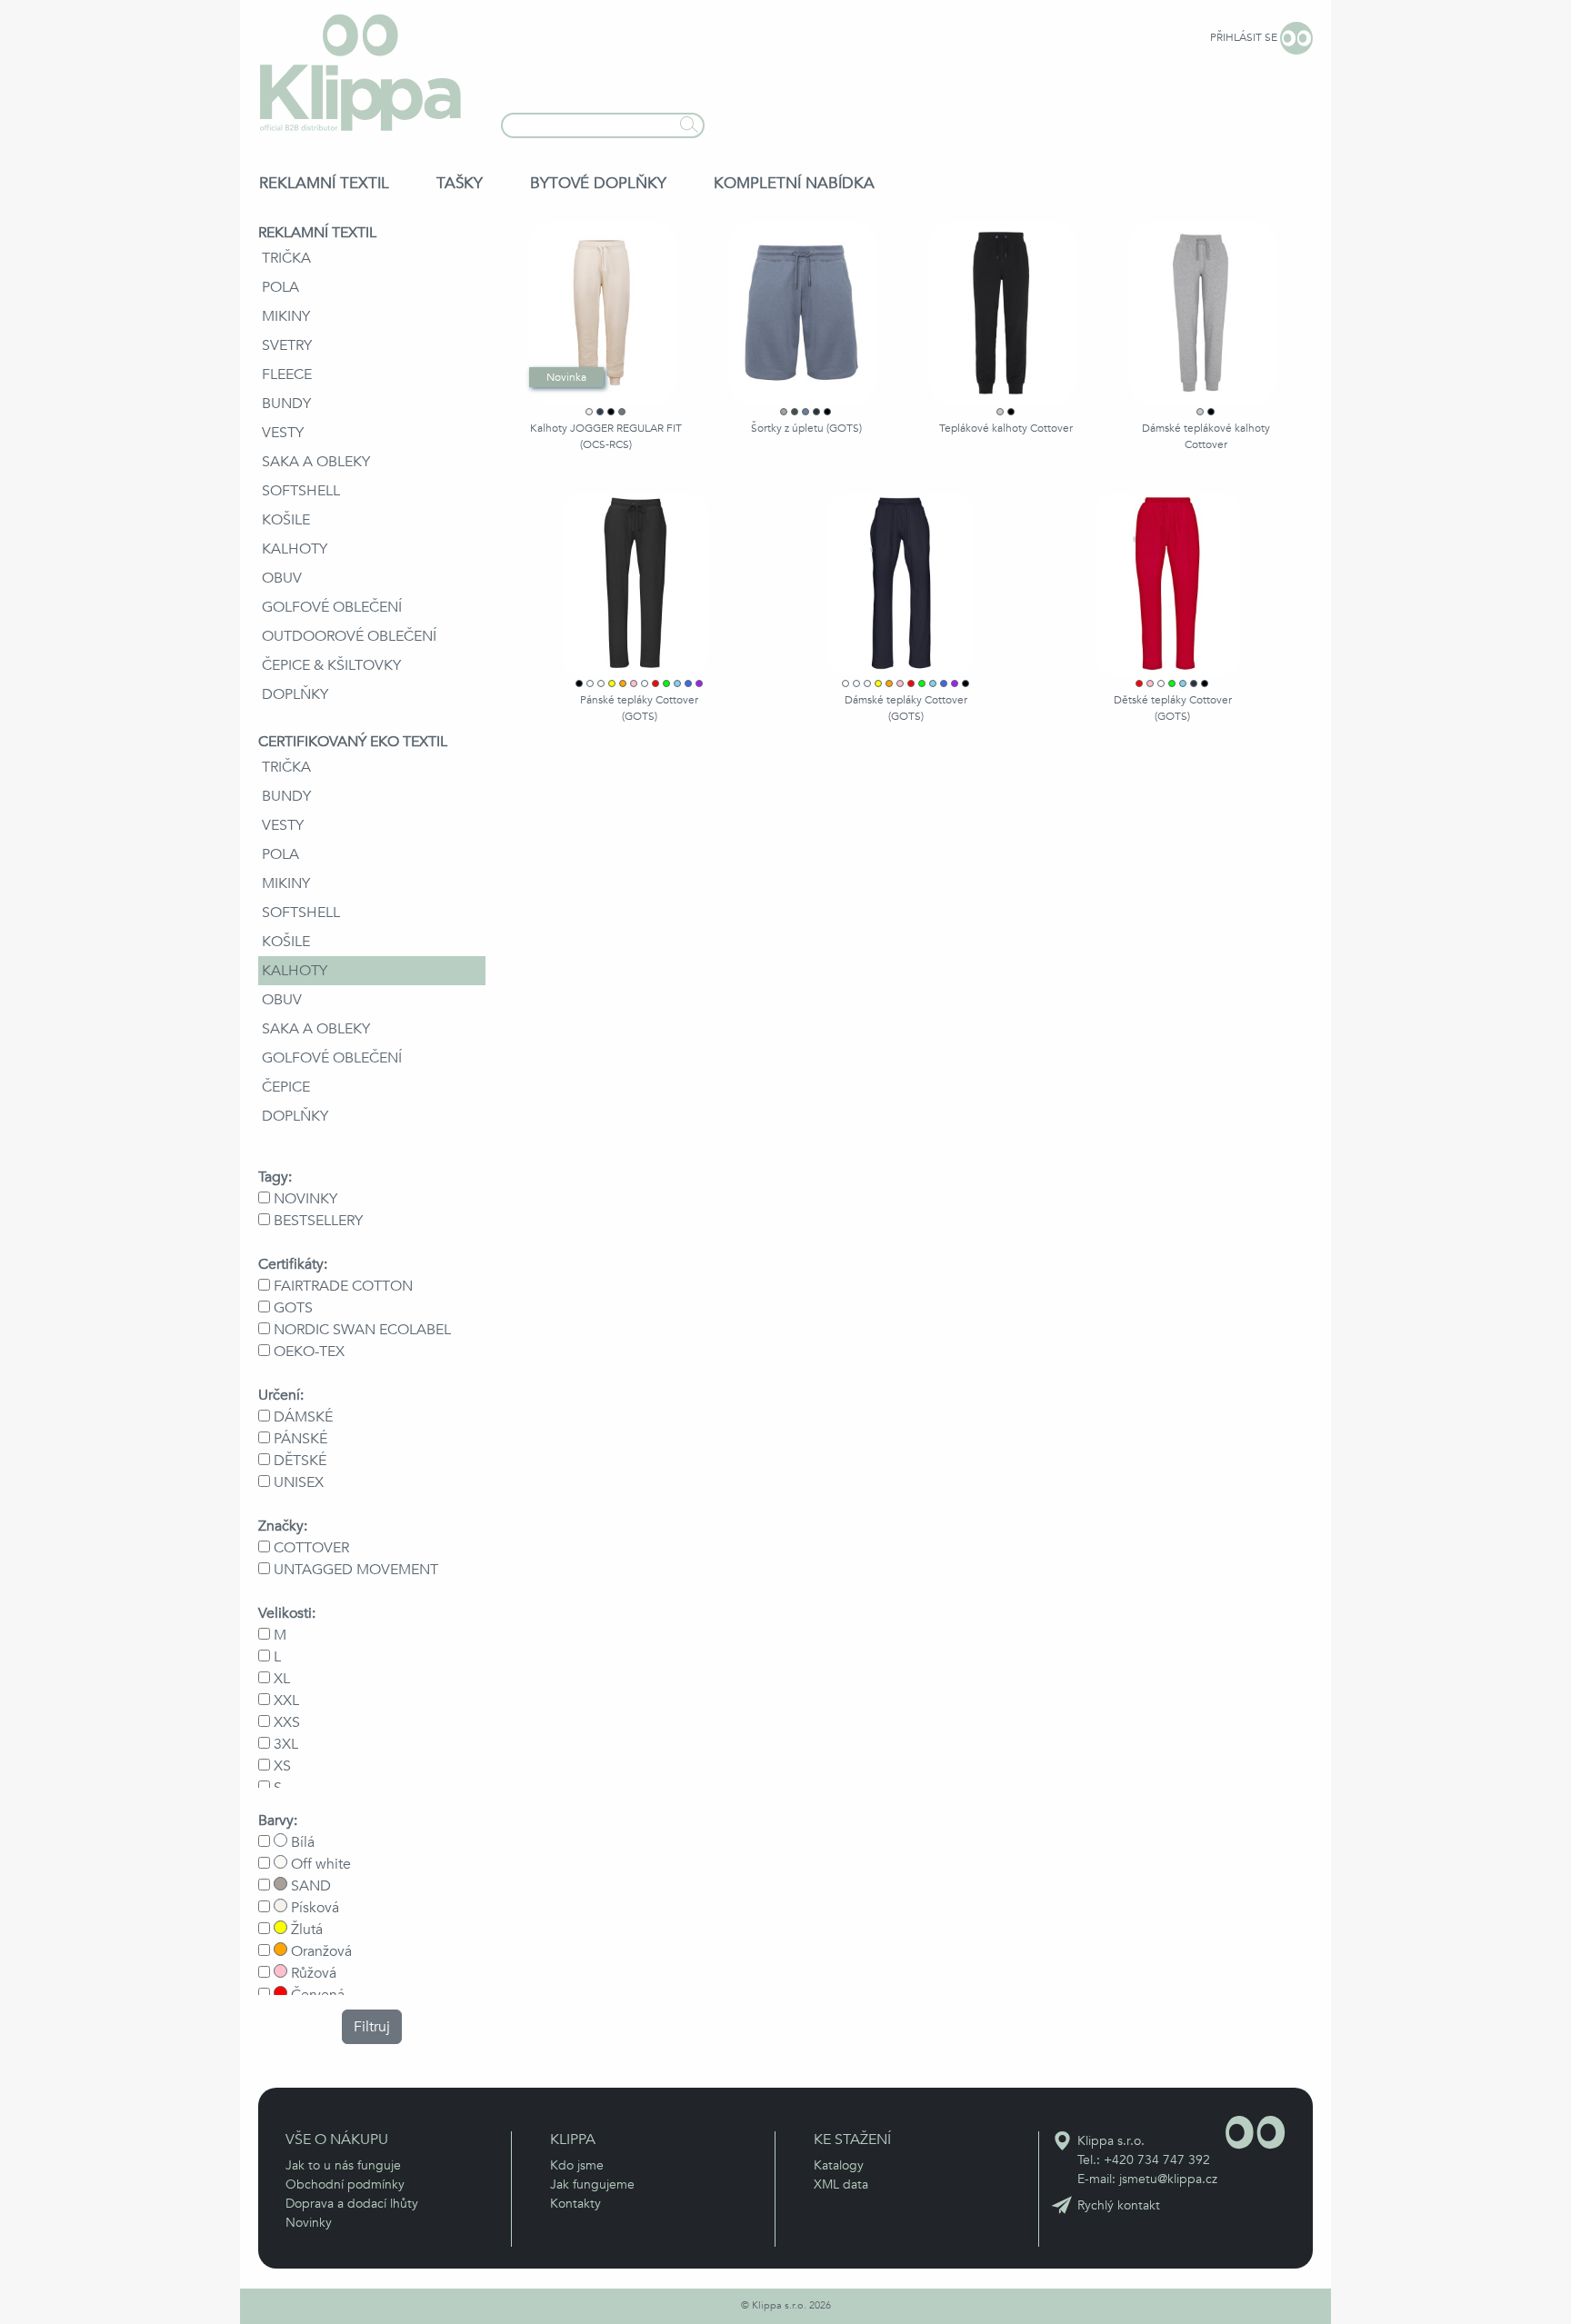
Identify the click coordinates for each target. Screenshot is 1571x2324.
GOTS (293, 1308)
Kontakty (575, 2204)
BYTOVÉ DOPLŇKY (598, 183)
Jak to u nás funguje (343, 2165)
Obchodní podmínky (345, 2184)
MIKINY (286, 316)
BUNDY (286, 404)
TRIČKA (286, 258)
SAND (309, 1886)
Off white (319, 1864)
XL (282, 1679)
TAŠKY (460, 183)
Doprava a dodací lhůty (352, 2204)
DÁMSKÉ (303, 1417)
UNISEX (299, 1482)
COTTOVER (311, 1548)
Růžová (312, 1973)
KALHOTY (295, 549)
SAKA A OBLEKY (316, 462)
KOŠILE (286, 520)
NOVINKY (305, 1199)
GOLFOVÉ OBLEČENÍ (332, 607)
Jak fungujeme (592, 2184)
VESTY (283, 433)
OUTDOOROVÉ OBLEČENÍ (349, 636)
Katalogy (839, 2165)
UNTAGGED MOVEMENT (356, 1570)
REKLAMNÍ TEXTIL (324, 183)
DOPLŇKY (295, 694)
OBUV (282, 578)
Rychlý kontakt (1119, 2205)
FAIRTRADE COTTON (343, 1286)
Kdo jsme (577, 2165)
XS (282, 1766)
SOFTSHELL (301, 491)
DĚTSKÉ (300, 1461)
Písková (313, 1908)
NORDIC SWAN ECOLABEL (362, 1330)
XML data (841, 2184)
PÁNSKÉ (300, 1439)
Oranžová (320, 1951)
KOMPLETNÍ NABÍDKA (794, 183)
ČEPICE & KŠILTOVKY (331, 665)
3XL (286, 1744)
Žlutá (305, 1930)
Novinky (309, 2223)
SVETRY (287, 345)
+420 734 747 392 (1157, 2160)
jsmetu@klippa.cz (1168, 2179)
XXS (287, 1722)
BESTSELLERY (318, 1221)
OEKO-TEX (309, 1352)
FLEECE (287, 374)
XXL (286, 1701)
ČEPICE (286, 1087)
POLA (280, 287)
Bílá (301, 1842)
